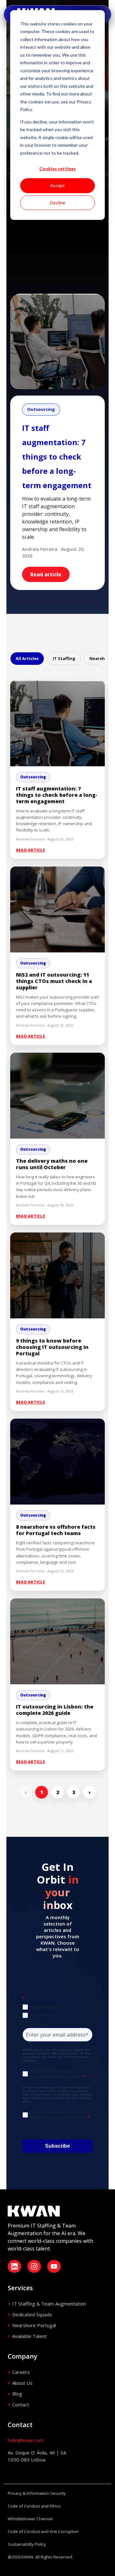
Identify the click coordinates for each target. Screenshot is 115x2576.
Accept (57, 185)
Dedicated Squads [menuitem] (32, 2314)
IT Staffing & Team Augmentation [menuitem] (49, 2304)
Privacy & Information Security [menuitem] (37, 2493)
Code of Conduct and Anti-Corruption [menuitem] (43, 2531)
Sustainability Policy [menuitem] (27, 2544)
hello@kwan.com (26, 2440)
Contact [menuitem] (21, 2404)
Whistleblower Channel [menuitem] (30, 2519)
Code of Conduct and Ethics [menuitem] (34, 2506)
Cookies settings (57, 168)
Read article (46, 574)
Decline (58, 203)
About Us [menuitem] (22, 2383)
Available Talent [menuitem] (29, 2336)
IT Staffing (64, 658)
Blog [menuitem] (17, 2394)
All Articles (27, 658)
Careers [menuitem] (21, 2372)
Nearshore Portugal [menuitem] (34, 2325)
